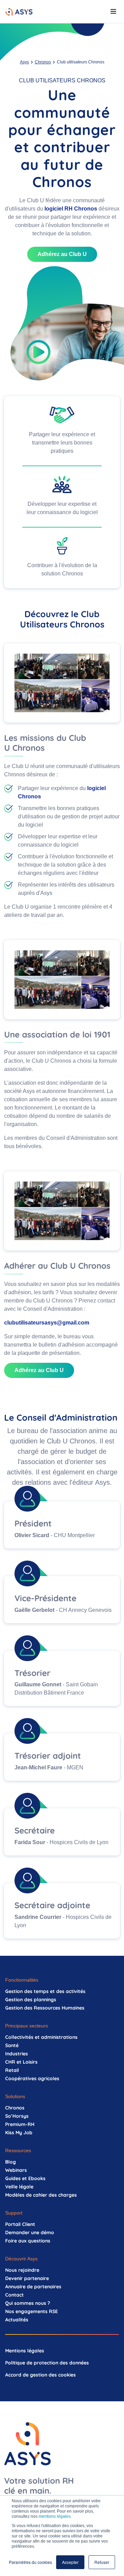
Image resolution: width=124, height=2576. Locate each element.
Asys (24, 62)
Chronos (43, 62)
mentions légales (55, 2516)
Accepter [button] (70, 2562)
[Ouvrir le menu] (113, 11)
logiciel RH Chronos (71, 209)
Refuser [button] (102, 2562)
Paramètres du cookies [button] (30, 2562)
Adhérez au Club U (62, 254)
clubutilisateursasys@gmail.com (47, 1323)
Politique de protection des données (47, 2363)
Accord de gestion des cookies (40, 2375)
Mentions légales (25, 2351)
